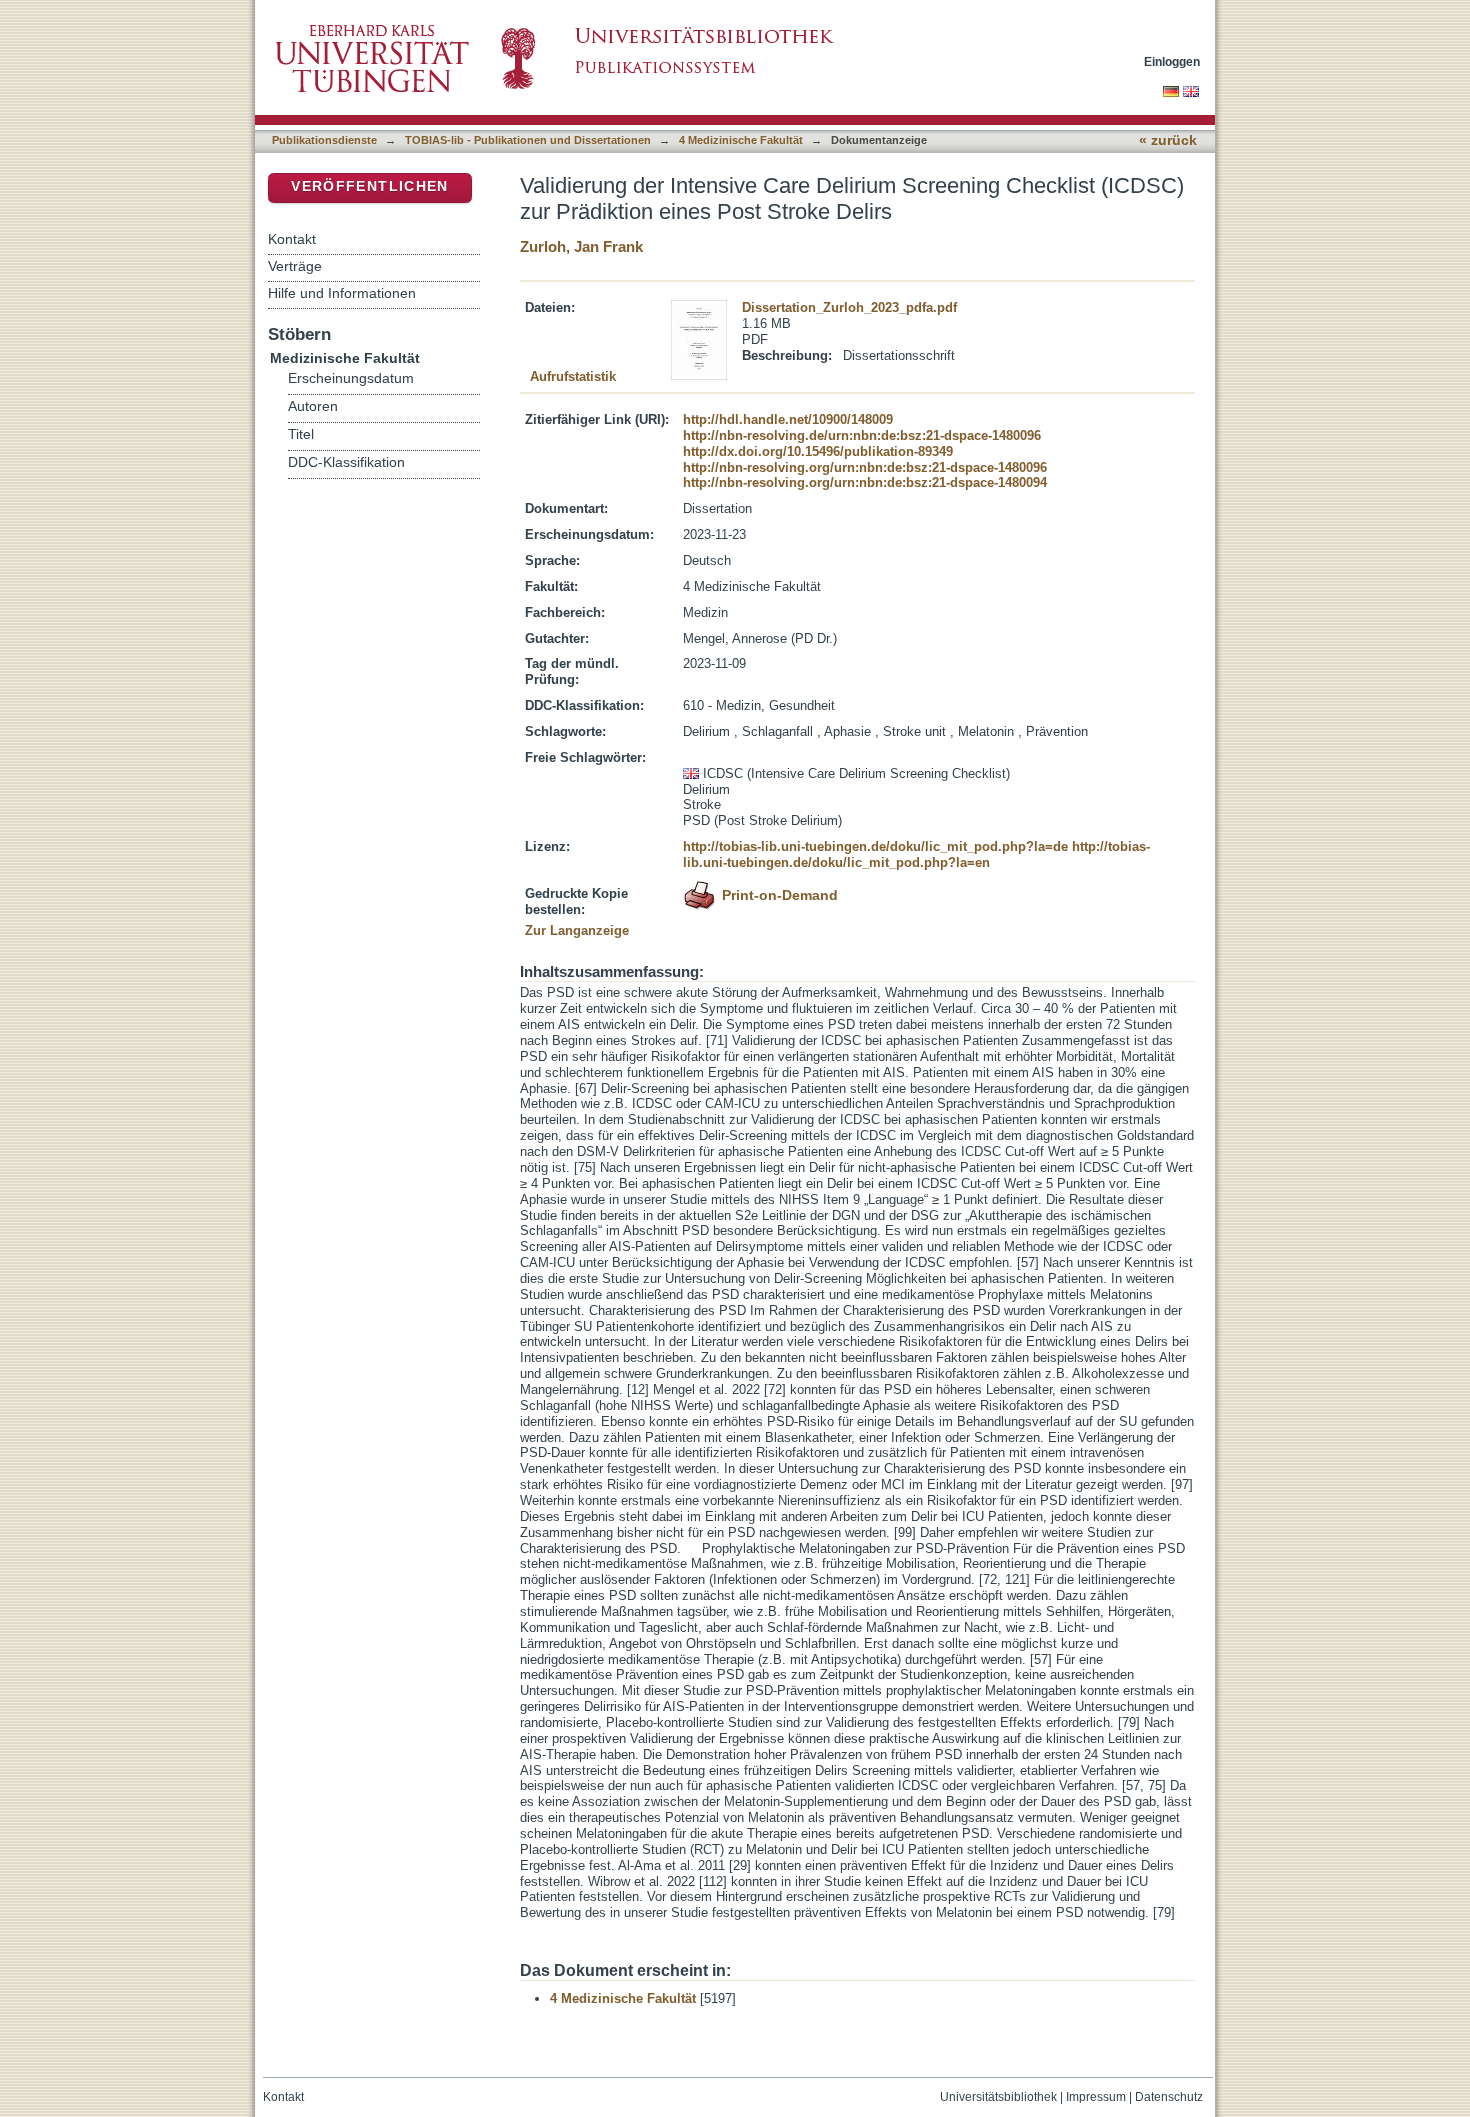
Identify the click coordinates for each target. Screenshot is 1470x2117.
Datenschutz (1169, 2097)
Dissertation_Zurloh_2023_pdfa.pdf (849, 307)
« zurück (1168, 140)
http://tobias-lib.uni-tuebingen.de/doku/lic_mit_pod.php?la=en (916, 854)
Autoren (313, 406)
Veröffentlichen (369, 186)
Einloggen (1172, 61)
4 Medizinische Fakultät (741, 140)
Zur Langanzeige (577, 930)
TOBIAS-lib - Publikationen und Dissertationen (528, 140)
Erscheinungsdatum (351, 378)
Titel (301, 434)
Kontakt (292, 239)
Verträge (295, 266)
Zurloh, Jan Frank (581, 246)
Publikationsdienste (324, 140)
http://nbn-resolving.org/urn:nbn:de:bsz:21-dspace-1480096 (865, 467)
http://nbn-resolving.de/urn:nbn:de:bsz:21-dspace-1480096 (862, 435)
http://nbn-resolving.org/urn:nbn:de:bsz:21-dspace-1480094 (865, 482)
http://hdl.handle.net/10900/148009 (788, 419)
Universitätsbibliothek (998, 2097)
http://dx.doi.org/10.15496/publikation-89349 (818, 451)
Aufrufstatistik (573, 376)
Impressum (1096, 2097)
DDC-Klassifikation (346, 462)
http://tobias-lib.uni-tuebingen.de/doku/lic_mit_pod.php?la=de (875, 846)
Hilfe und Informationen (342, 293)
